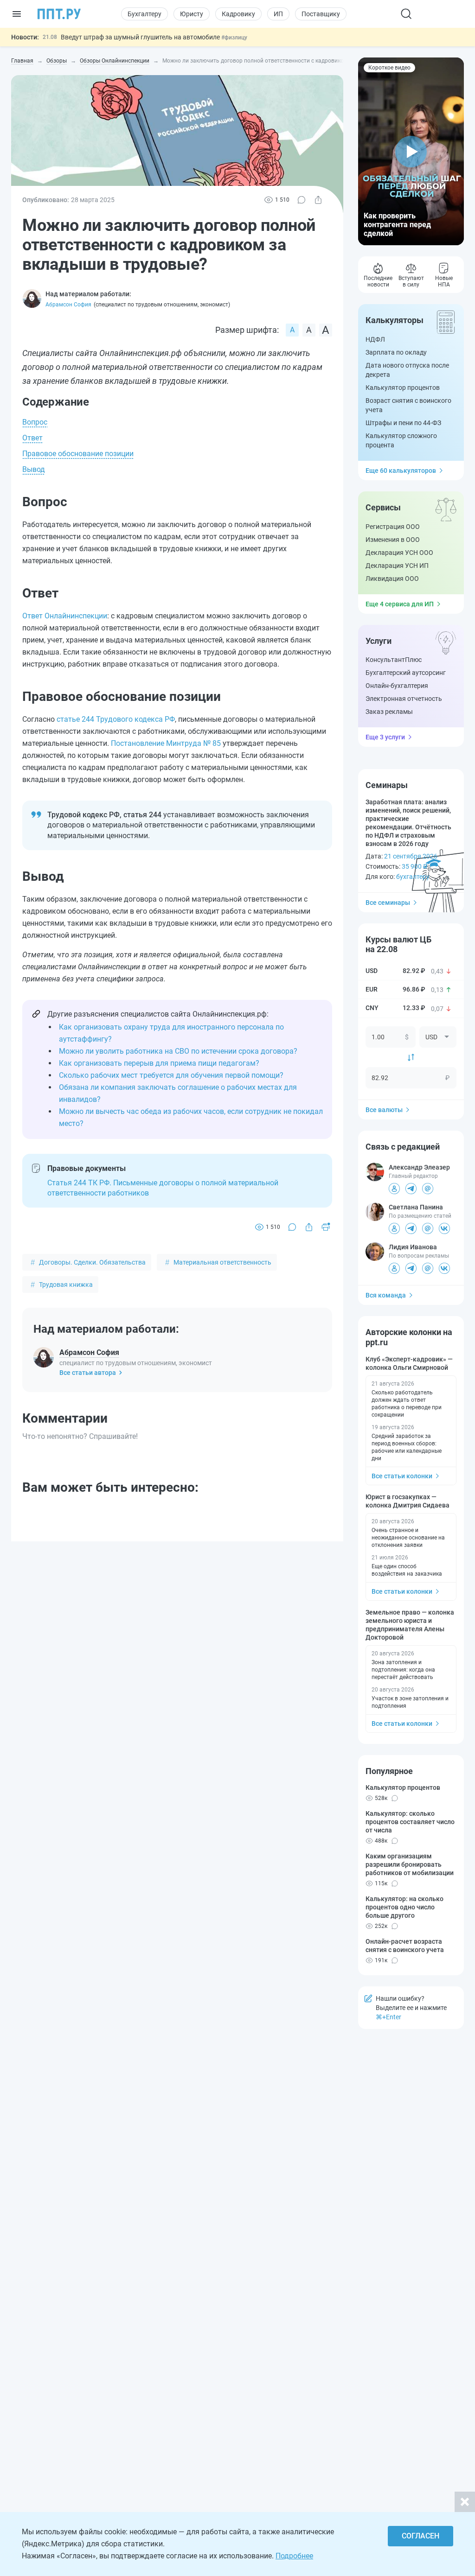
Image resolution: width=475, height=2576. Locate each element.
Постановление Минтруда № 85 (166, 743)
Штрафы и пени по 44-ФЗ (403, 423)
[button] (411, 151)
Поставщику (321, 14)
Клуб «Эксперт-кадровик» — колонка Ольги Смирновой (409, 1363)
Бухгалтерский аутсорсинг (406, 673)
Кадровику (238, 14)
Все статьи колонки (402, 1476)
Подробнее (294, 2556)
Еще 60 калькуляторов (401, 471)
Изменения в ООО (393, 540)
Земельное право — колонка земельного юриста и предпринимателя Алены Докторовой (410, 1625)
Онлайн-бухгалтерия (397, 686)
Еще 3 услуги (385, 737)
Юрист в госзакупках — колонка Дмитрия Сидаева (408, 1501)
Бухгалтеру (144, 14)
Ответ (32, 438)
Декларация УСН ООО (399, 553)
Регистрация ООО (393, 527)
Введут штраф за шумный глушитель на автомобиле (141, 37)
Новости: (25, 37)
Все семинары (388, 903)
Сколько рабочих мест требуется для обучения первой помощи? (171, 1075)
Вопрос (35, 422)
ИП (278, 14)
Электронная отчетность (404, 699)
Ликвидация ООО (392, 579)
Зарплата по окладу (396, 352)
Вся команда (386, 1295)
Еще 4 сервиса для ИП (400, 604)
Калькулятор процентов (403, 388)
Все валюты (384, 1110)
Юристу (192, 14)
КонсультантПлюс (394, 660)
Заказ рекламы (389, 712)
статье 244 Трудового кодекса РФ (116, 719)
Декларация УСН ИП (397, 566)
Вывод (34, 469)
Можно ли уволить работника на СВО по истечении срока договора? (178, 1051)
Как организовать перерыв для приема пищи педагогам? (159, 1063)
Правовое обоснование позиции (78, 454)
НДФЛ (375, 339)
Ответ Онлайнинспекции (65, 616)
